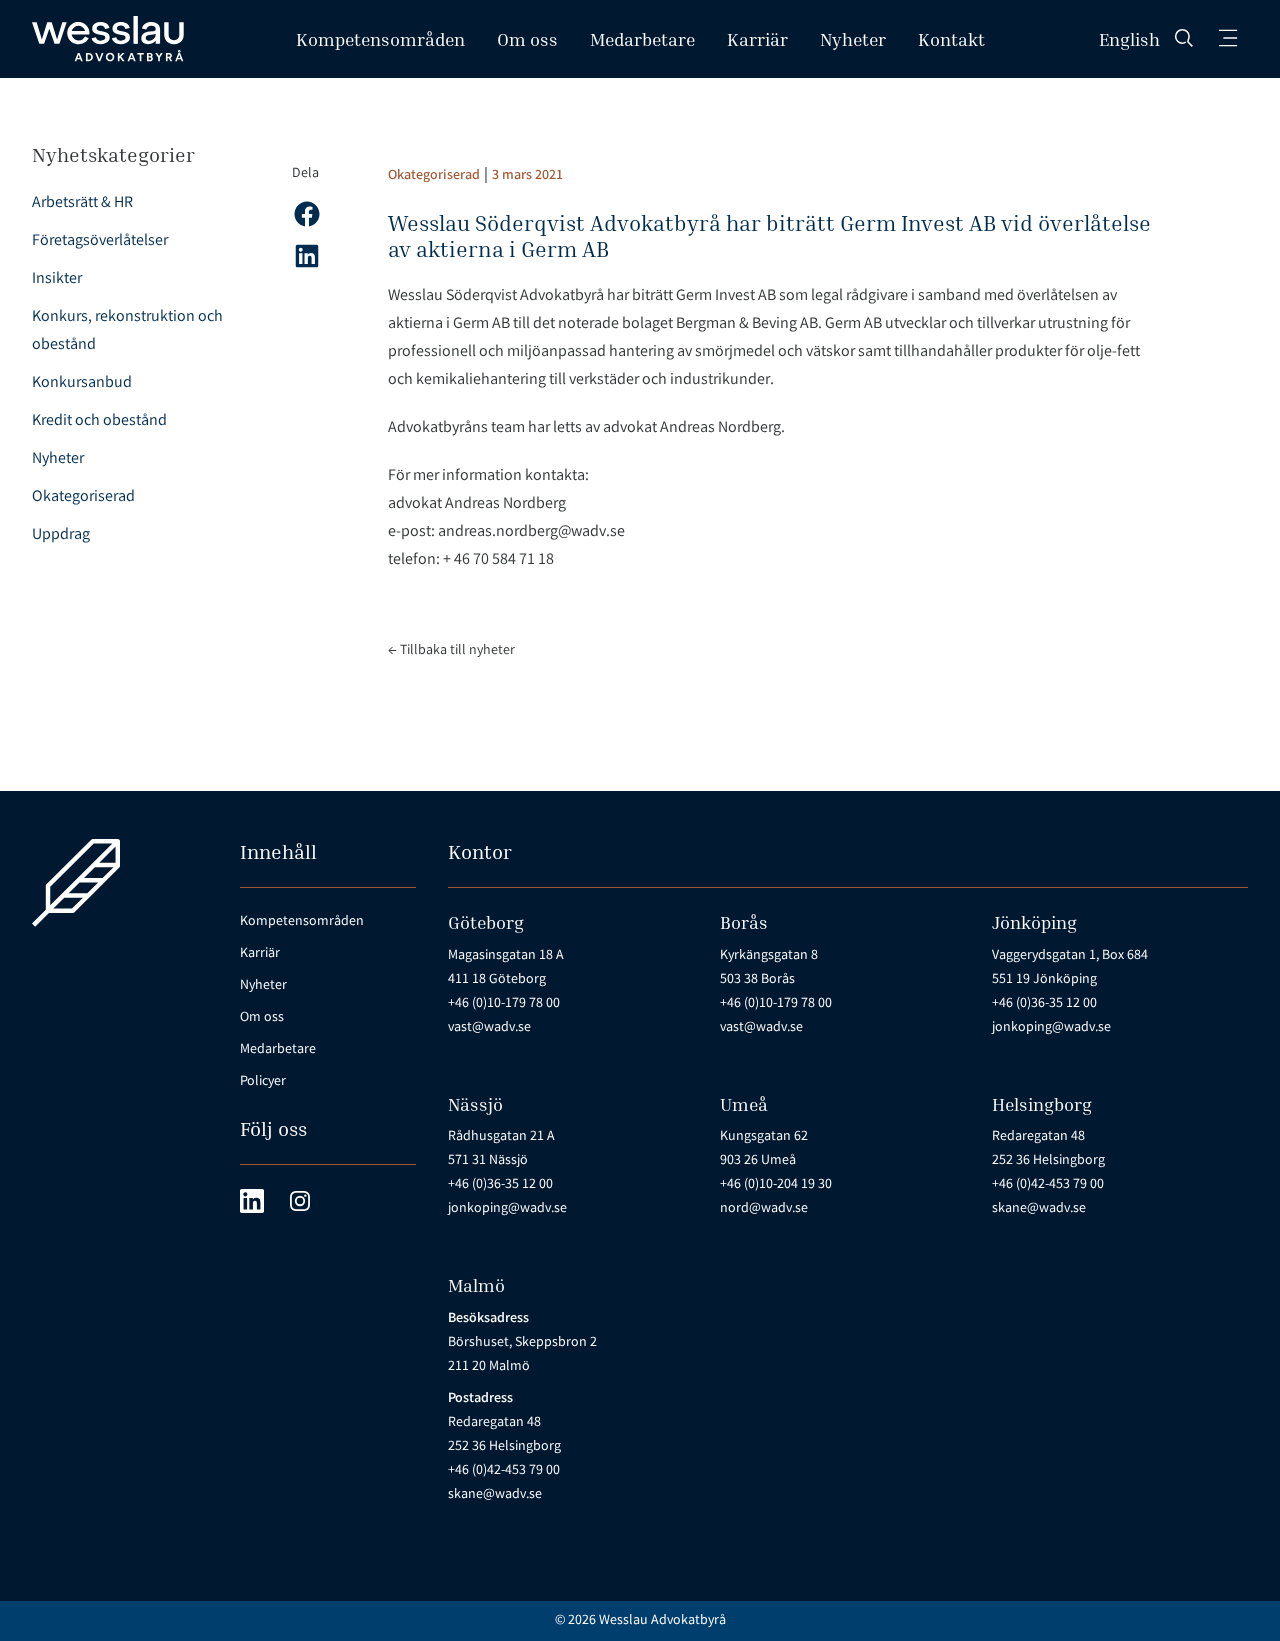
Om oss (527, 39)
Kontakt (951, 39)
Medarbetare (642, 39)
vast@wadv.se (489, 1028)
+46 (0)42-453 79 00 (1048, 1185)
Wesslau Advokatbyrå (662, 1621)
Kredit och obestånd (99, 421)
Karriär (757, 39)
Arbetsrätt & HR (82, 203)
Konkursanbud (82, 383)
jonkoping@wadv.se (1051, 1028)
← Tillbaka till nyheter (451, 651)
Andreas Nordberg (505, 504)
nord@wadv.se (764, 1209)
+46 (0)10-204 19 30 (776, 1185)
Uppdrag (61, 535)
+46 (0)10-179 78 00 (504, 1004)
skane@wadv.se (1039, 1209)
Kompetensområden (380, 39)
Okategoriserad (83, 497)
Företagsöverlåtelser (100, 241)
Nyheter (853, 39)
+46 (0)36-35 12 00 (1044, 1004)
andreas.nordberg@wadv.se (531, 532)
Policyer (263, 1082)
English (1129, 39)
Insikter (57, 279)
